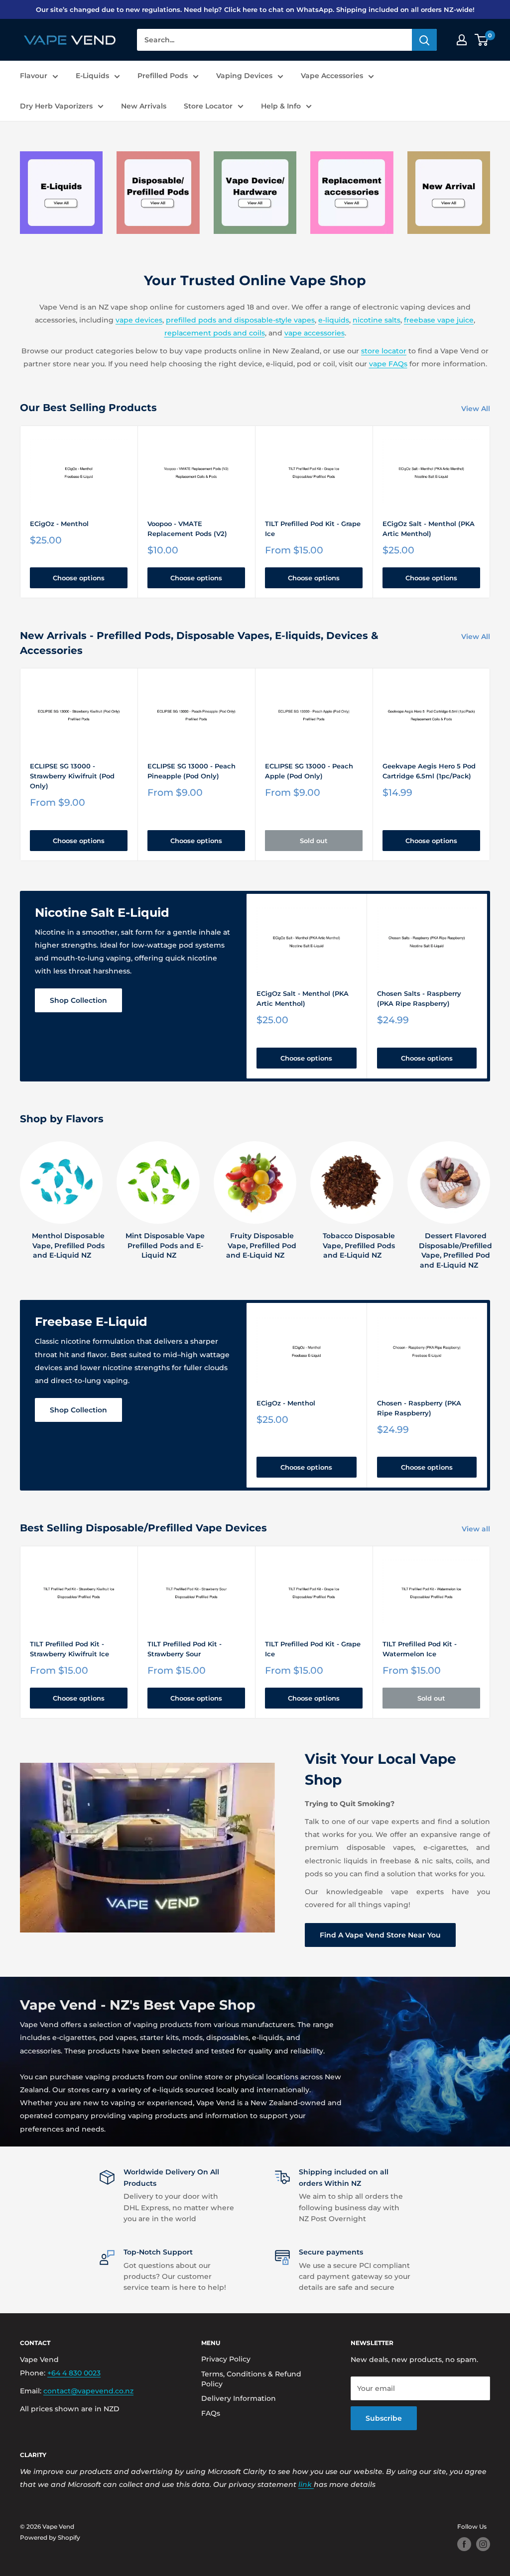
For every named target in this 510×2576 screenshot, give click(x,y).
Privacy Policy (226, 2359)
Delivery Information (239, 2398)
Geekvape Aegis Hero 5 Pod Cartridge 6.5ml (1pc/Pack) (429, 771)
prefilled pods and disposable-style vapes (240, 320)
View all (477, 1529)
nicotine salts (377, 320)
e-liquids (334, 320)
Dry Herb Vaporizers (56, 106)
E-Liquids (92, 76)
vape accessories (315, 333)
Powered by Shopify (50, 2537)
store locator (384, 351)
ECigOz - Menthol (59, 524)
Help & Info (281, 106)
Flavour (34, 76)
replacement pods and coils (215, 333)
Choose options (79, 578)
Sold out (314, 841)
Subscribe (384, 2418)
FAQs (211, 2413)
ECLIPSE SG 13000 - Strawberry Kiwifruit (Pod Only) (72, 776)
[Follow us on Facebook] (464, 2544)
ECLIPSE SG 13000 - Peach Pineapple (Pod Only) (191, 771)
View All (477, 409)
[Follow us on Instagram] (483, 2544)
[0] (482, 40)
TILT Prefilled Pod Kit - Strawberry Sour (185, 1649)
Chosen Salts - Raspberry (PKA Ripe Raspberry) (419, 998)
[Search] (424, 40)
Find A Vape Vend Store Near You (380, 1935)
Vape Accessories (332, 76)
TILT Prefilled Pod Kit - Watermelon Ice (420, 1649)
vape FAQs (388, 364)
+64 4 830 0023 (74, 2373)
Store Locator (208, 106)
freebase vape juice (439, 320)
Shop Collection (78, 1000)
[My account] (462, 40)
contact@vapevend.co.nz (88, 2391)
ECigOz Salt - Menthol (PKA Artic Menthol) (429, 529)
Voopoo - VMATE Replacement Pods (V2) (187, 529)
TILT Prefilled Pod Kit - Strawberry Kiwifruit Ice (69, 1649)
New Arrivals (144, 106)
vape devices (139, 320)
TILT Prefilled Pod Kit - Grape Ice (313, 529)
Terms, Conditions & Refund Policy (251, 2379)
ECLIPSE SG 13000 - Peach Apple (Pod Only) (309, 771)
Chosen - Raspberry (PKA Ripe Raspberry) (419, 1408)
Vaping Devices (244, 76)
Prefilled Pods (163, 76)
